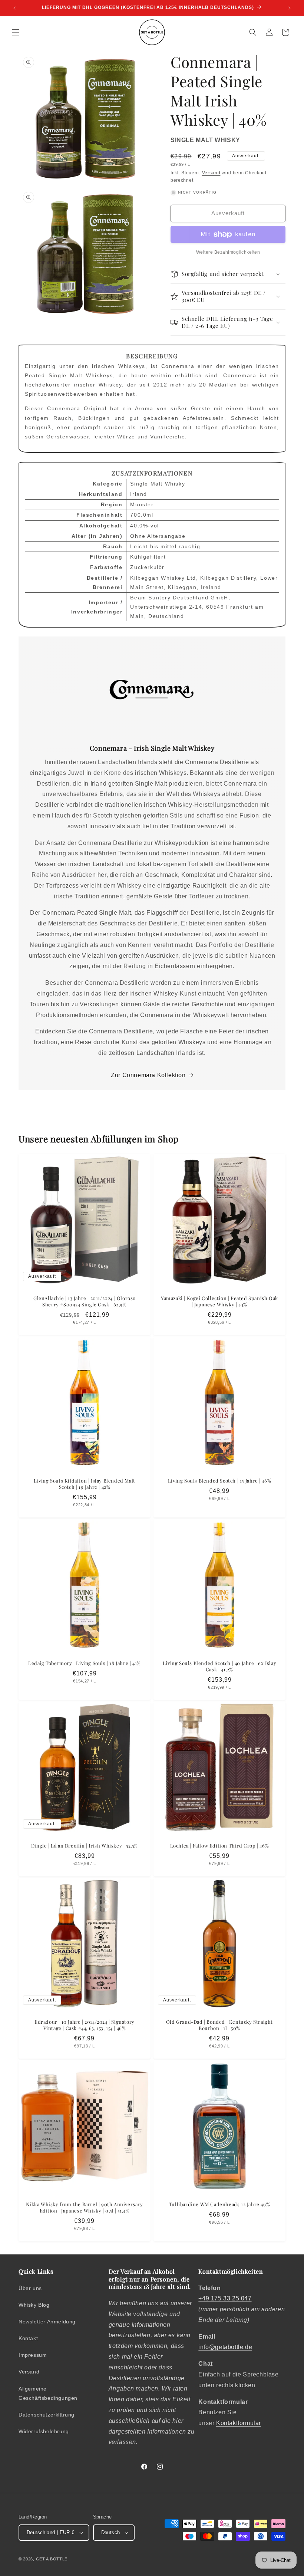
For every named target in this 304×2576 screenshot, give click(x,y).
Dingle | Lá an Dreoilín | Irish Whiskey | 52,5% (85, 1846)
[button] (16, 32)
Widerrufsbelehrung (44, 2431)
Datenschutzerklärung (47, 2415)
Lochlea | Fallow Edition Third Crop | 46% (220, 1846)
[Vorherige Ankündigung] (14, 8)
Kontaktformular (239, 2423)
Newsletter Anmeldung (47, 2322)
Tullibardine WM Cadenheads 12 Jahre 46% (219, 2204)
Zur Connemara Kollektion (148, 1075)
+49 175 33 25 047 (225, 2298)
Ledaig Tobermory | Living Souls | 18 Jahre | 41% (85, 1663)
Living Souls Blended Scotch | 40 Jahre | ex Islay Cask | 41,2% (219, 1666)
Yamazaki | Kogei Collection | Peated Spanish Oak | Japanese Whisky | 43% (219, 1301)
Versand (211, 173)
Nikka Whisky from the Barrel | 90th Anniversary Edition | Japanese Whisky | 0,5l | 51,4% (84, 2207)
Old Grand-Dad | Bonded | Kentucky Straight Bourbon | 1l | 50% (219, 2025)
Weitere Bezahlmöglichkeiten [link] (228, 252)
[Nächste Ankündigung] (290, 8)
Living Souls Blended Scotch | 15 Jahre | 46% (219, 1481)
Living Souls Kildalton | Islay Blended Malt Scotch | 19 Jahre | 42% (85, 1484)
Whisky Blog (34, 2305)
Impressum (33, 2355)
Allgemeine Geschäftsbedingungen (48, 2393)
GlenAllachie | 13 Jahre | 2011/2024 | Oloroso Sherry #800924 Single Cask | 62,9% (85, 1301)
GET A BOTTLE (52, 2559)
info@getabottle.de (225, 2347)
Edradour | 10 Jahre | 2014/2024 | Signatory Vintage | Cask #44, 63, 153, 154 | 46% (85, 2025)
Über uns (30, 2288)
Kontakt (28, 2338)
